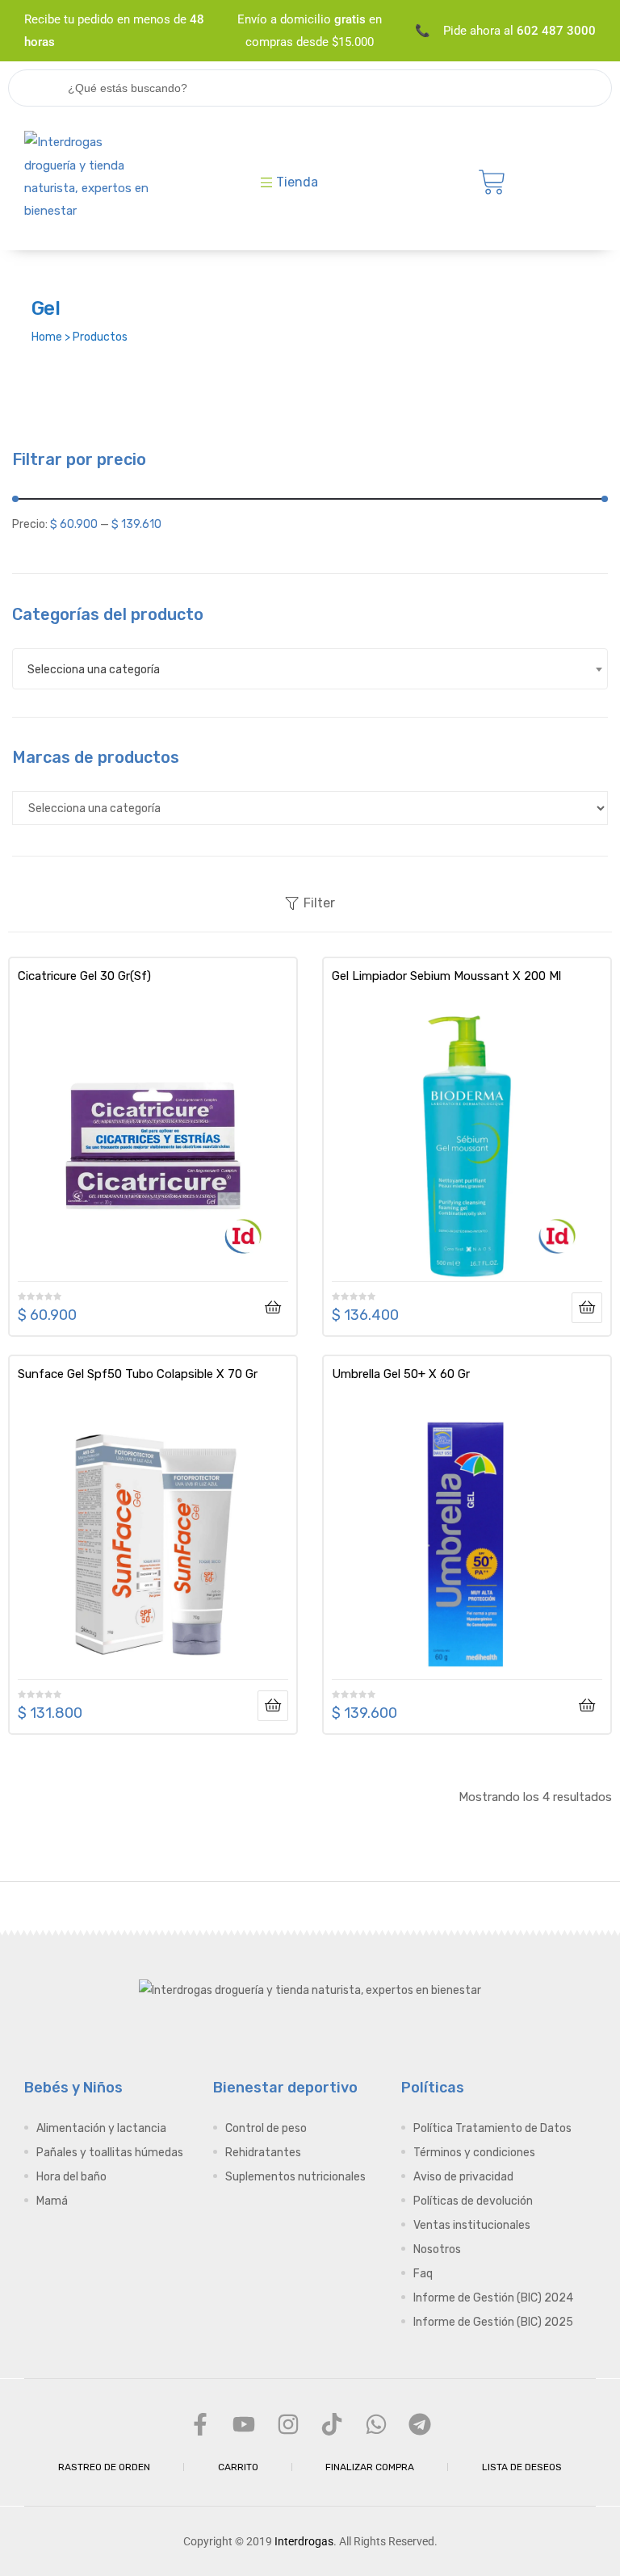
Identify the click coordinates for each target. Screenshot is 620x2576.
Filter (319, 903)
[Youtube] (244, 2423)
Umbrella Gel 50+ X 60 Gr (401, 1374)
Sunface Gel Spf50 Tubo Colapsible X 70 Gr (138, 1374)
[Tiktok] (332, 2423)
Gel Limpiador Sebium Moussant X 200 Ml (446, 976)
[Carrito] (492, 182)
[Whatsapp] (375, 2423)
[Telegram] (420, 2423)
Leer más (587, 1308)
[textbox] (310, 670)
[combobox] (310, 669)
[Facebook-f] (200, 2423)
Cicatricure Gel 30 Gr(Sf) (84, 976)
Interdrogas (304, 2541)
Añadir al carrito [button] (273, 1308)
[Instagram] (288, 2423)
